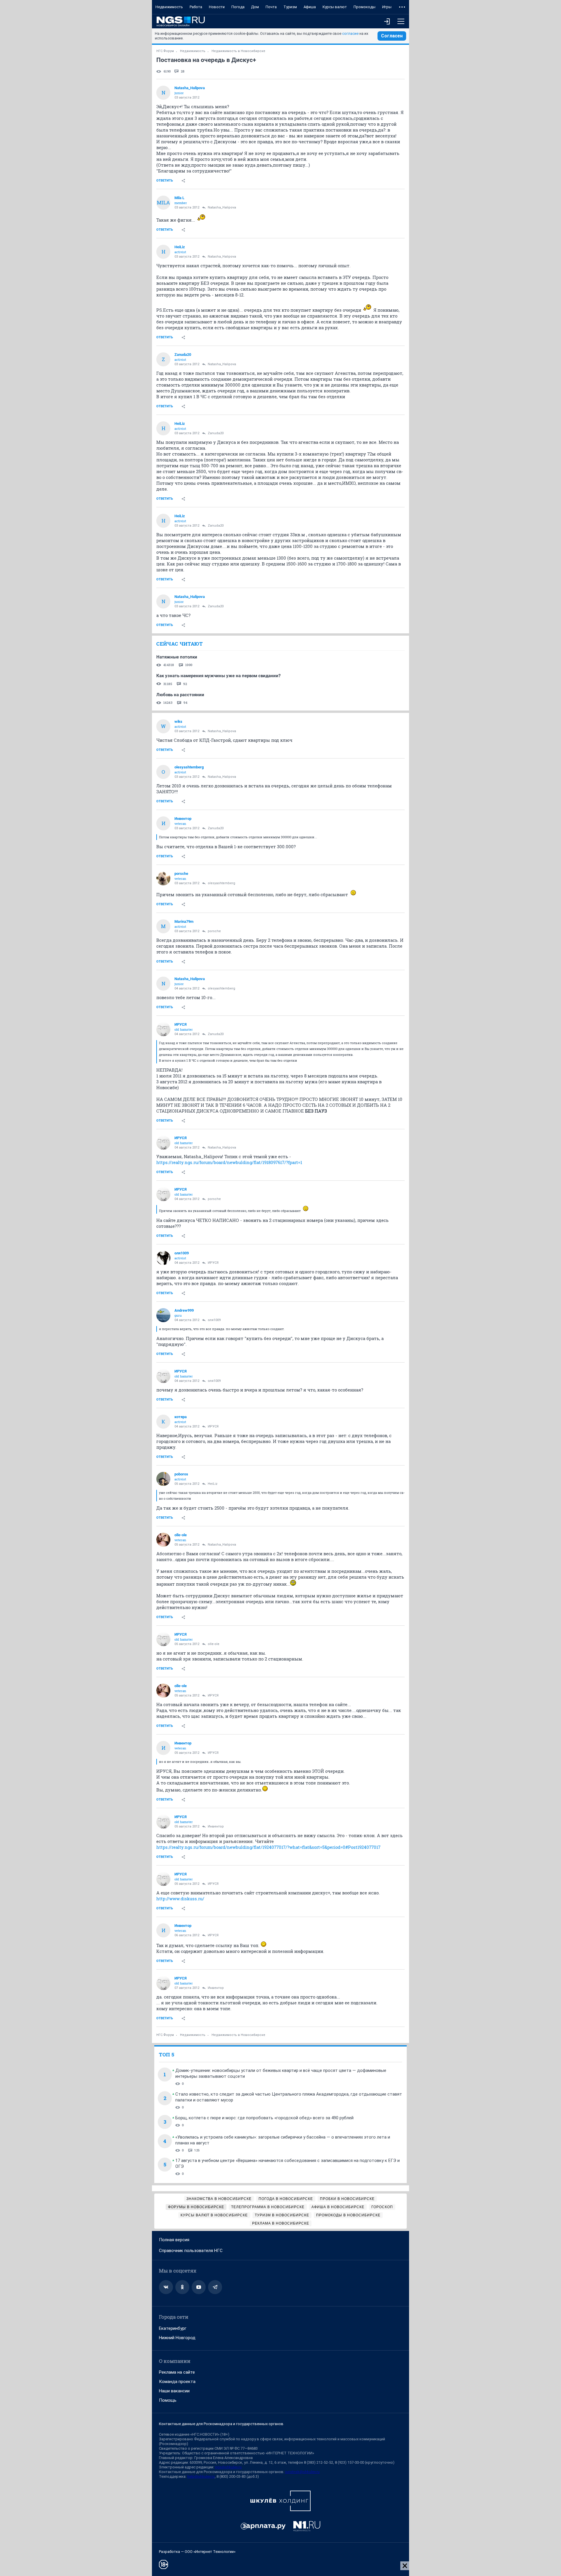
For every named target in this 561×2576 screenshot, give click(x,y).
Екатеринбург (173, 2328)
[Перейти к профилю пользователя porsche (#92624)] (163, 878)
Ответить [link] (165, 181)
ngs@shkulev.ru (228, 2467)
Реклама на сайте (177, 2372)
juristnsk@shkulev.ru (302, 2472)
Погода (238, 7)
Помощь (168, 2400)
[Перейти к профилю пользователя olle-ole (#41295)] (163, 1540)
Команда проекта (177, 2382)
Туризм (290, 7)
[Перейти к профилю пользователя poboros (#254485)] (163, 1479)
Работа (196, 7)
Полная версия (174, 2240)
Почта (271, 7)
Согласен (392, 36)
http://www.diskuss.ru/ (180, 1899)
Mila (163, 202)
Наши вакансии (174, 2391)
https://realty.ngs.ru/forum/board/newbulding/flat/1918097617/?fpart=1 (229, 1162)
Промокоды (365, 7)
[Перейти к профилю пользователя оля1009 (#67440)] (163, 1258)
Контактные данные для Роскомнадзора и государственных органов (221, 2424)
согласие (350, 33)
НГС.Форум (165, 51)
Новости (217, 7)
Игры (387, 7)
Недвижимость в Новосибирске (238, 51)
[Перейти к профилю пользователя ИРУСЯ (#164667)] (163, 1029)
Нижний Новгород (177, 2338)
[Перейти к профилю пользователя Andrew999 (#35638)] (163, 1315)
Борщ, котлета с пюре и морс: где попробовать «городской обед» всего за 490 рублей (264, 2118)
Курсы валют (335, 7)
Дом (255, 7)
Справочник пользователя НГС (191, 2251)
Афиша (310, 7)
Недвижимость (169, 7)
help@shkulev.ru (201, 2476)
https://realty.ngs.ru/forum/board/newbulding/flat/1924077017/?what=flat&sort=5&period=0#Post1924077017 (268, 1847)
